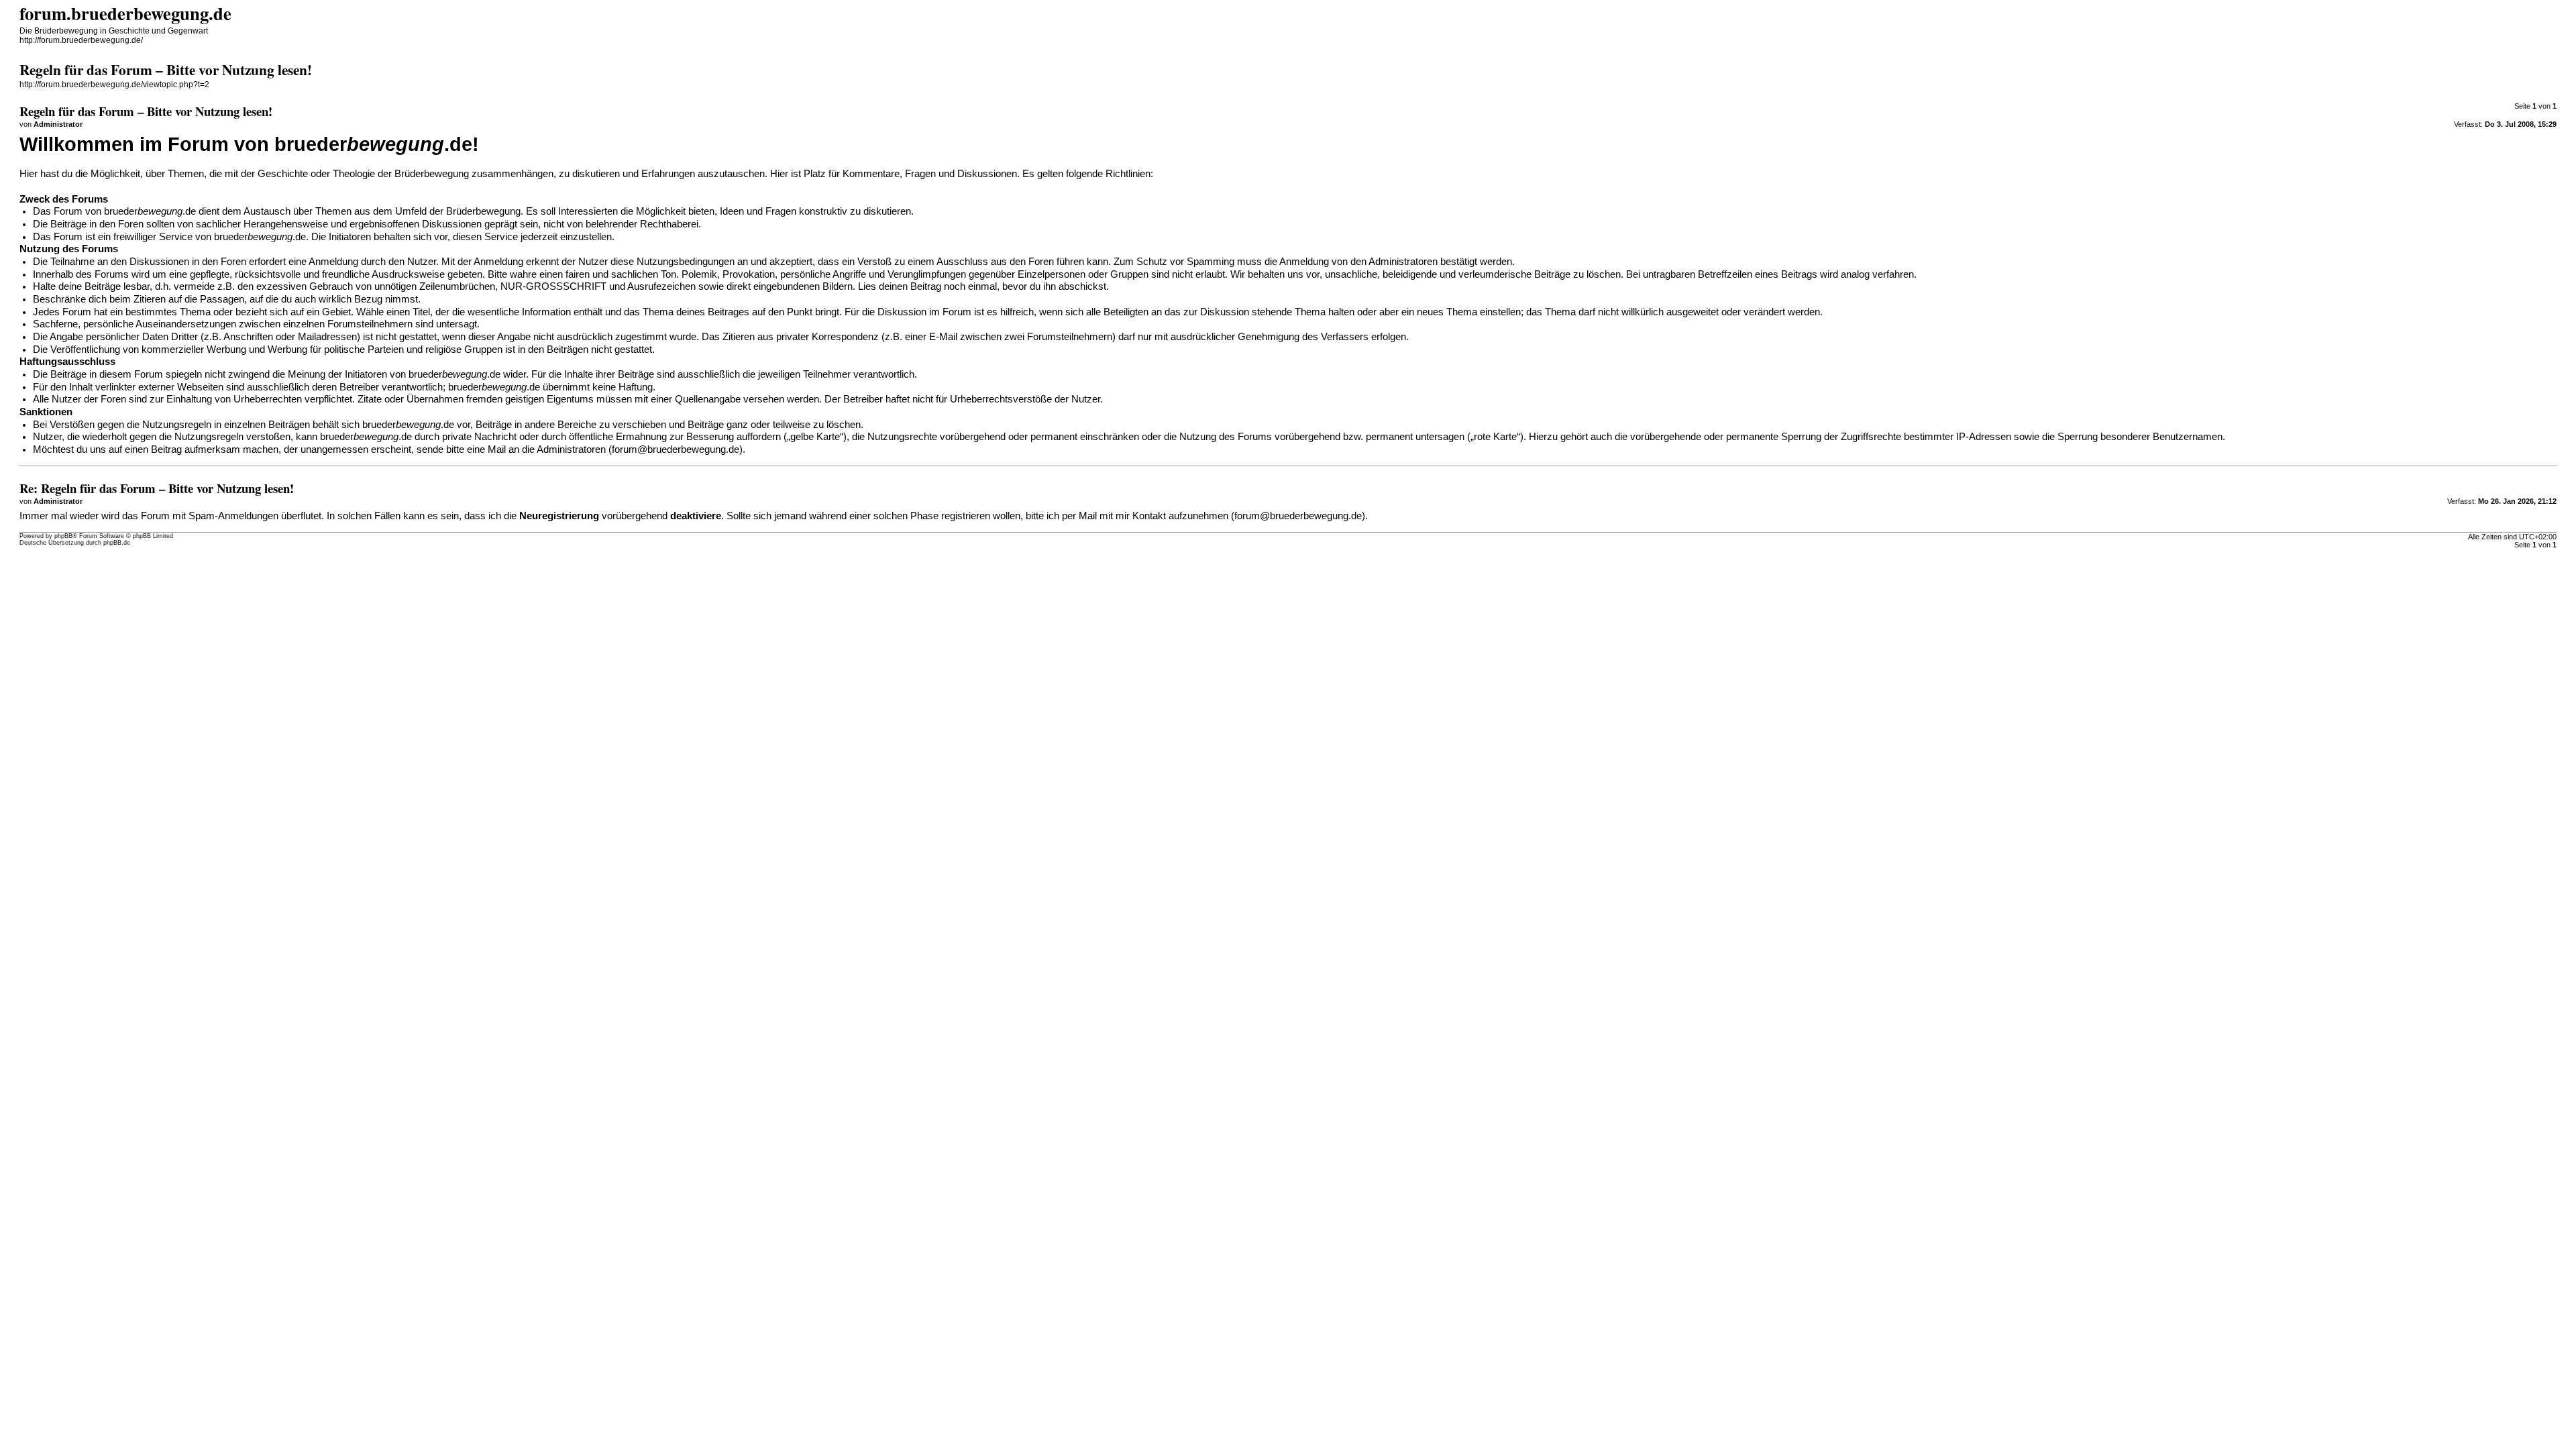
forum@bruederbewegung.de (676, 449)
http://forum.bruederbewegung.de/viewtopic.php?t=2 (114, 85)
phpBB (63, 536)
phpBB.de (117, 543)
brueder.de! (377, 144)
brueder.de (150, 211)
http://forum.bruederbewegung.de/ (81, 40)
